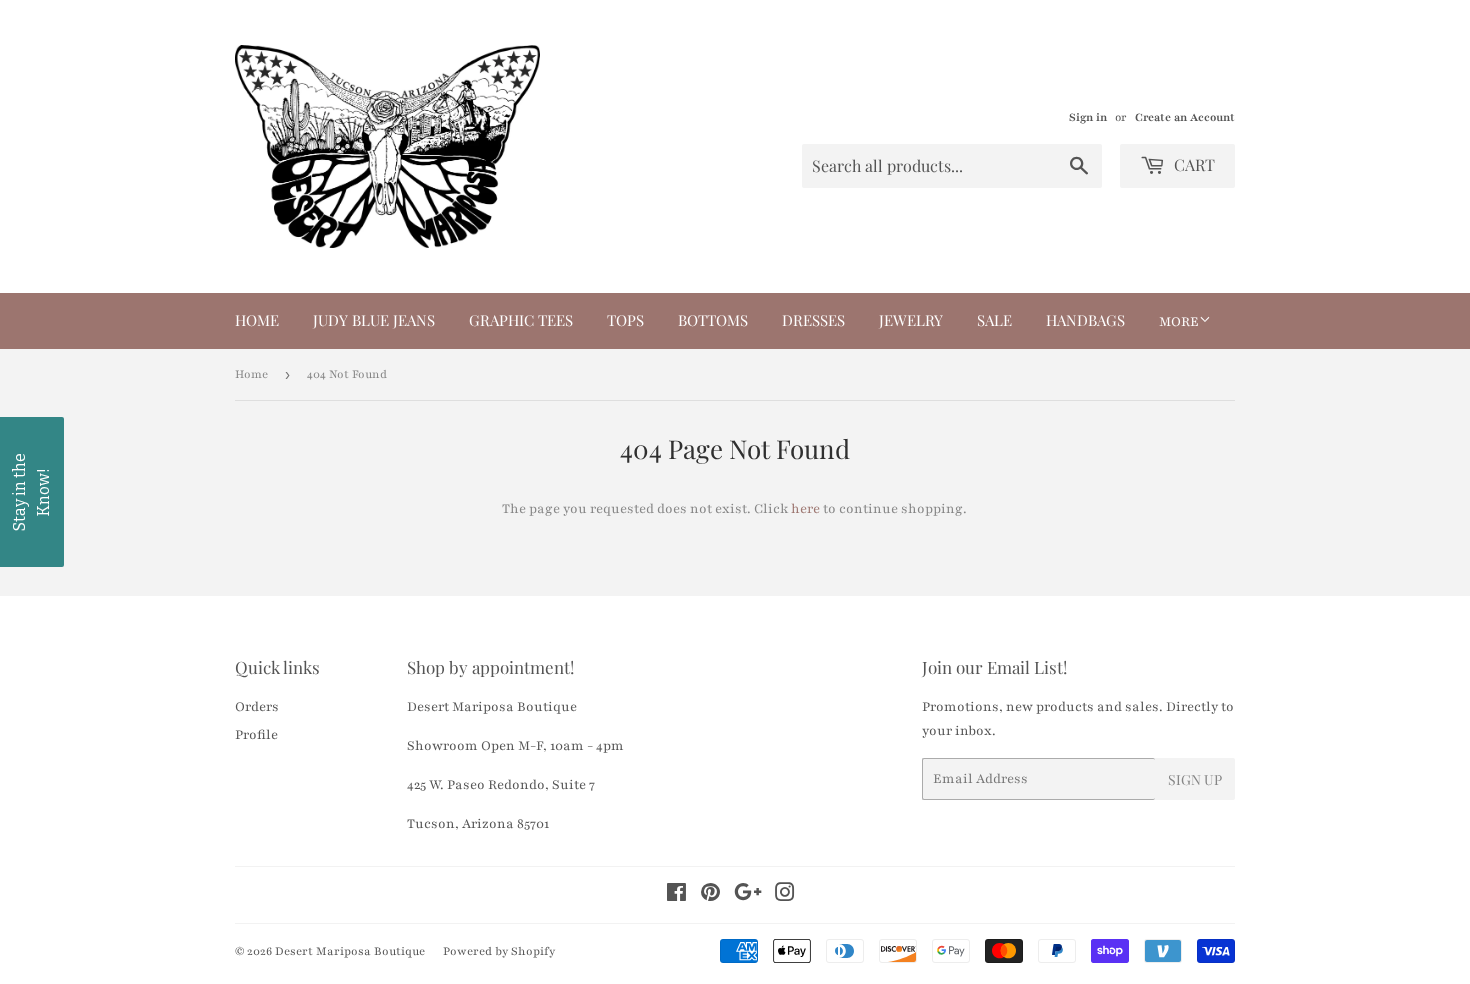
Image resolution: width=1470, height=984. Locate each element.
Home (257, 320)
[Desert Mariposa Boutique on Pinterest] (710, 896)
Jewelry (911, 320)
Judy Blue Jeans (374, 320)
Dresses (813, 320)
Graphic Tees (521, 320)
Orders (257, 707)
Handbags (1085, 320)
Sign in (1088, 117)
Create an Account (1185, 117)
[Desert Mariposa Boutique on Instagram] (785, 896)
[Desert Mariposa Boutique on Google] (748, 896)
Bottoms (713, 320)
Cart (1192, 164)
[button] (32, 492)
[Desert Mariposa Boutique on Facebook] (676, 896)
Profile (256, 735)
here (805, 509)
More (1179, 322)
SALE (994, 320)
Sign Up (1195, 779)
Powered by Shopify (499, 951)
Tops (625, 320)
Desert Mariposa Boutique (350, 951)
